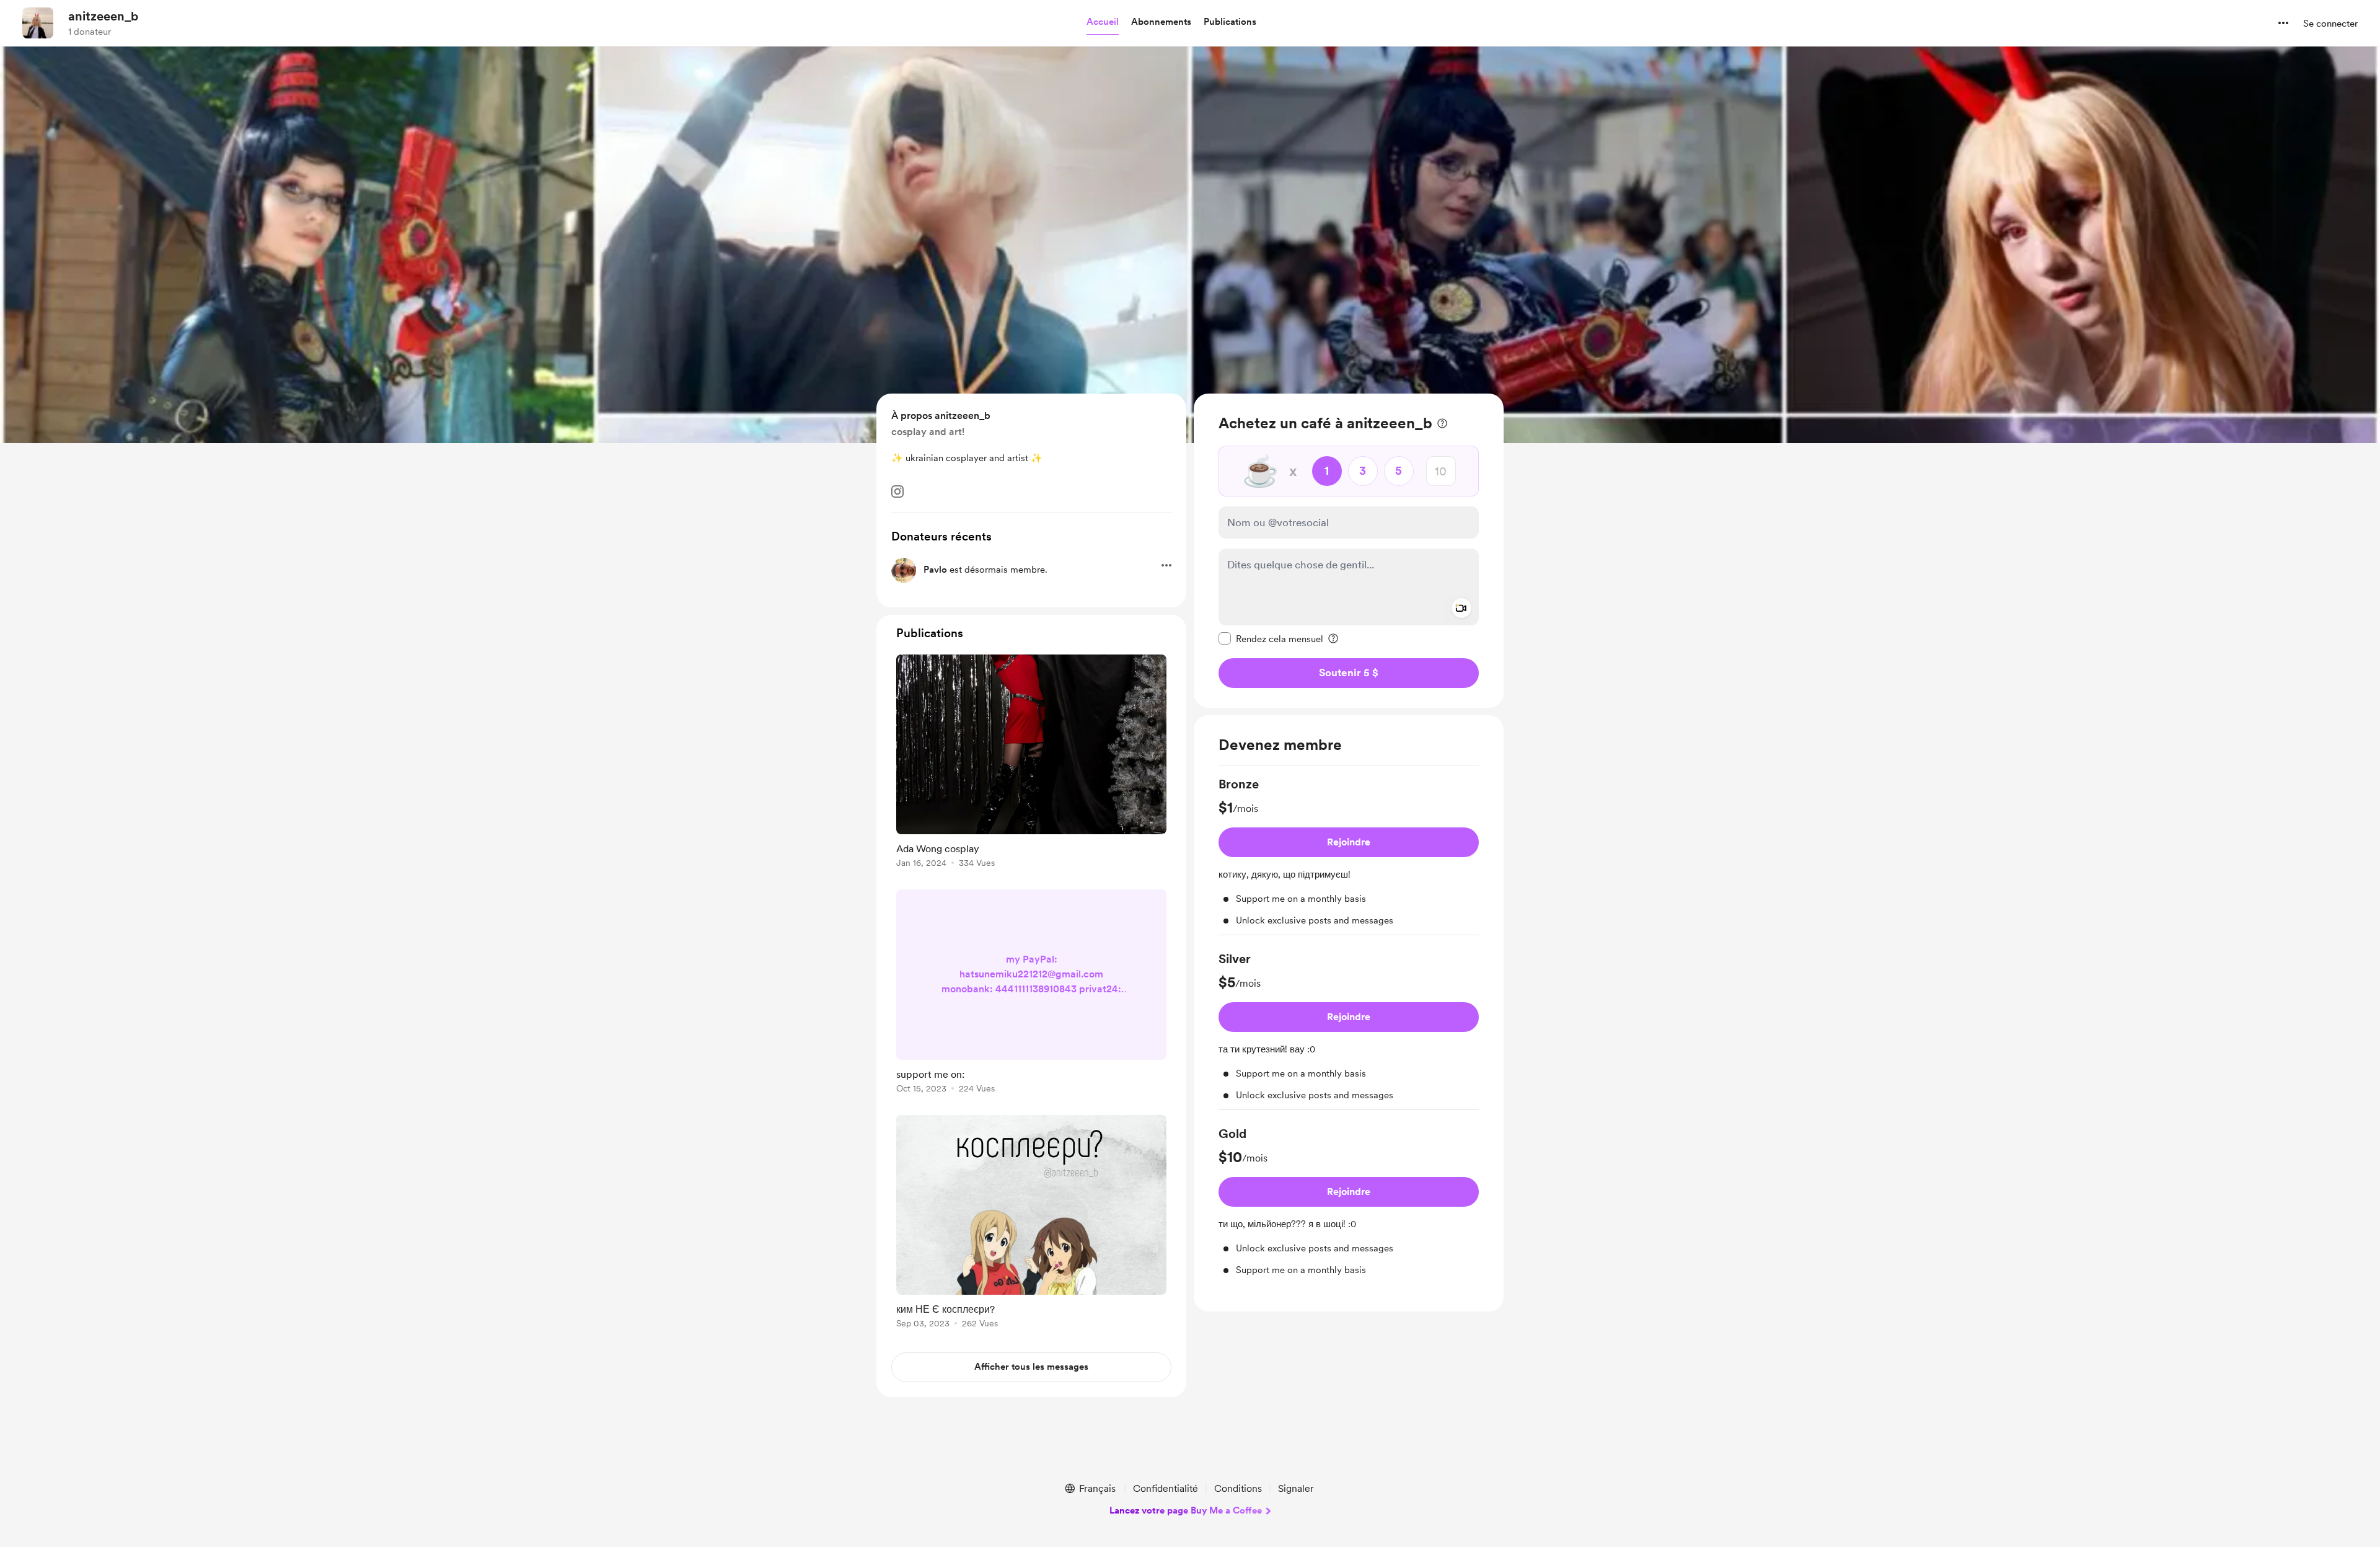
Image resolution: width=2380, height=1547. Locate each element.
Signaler (1296, 1488)
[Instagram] (897, 491)
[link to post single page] (1031, 763)
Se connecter (2330, 24)
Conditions (1238, 1488)
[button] (1103, 22)
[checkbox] (1271, 638)
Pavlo (935, 570)
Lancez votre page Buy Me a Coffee (1186, 1510)
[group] (1349, 855)
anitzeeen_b (103, 16)
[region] (1349, 551)
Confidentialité (1166, 1488)
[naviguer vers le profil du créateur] (38, 23)
